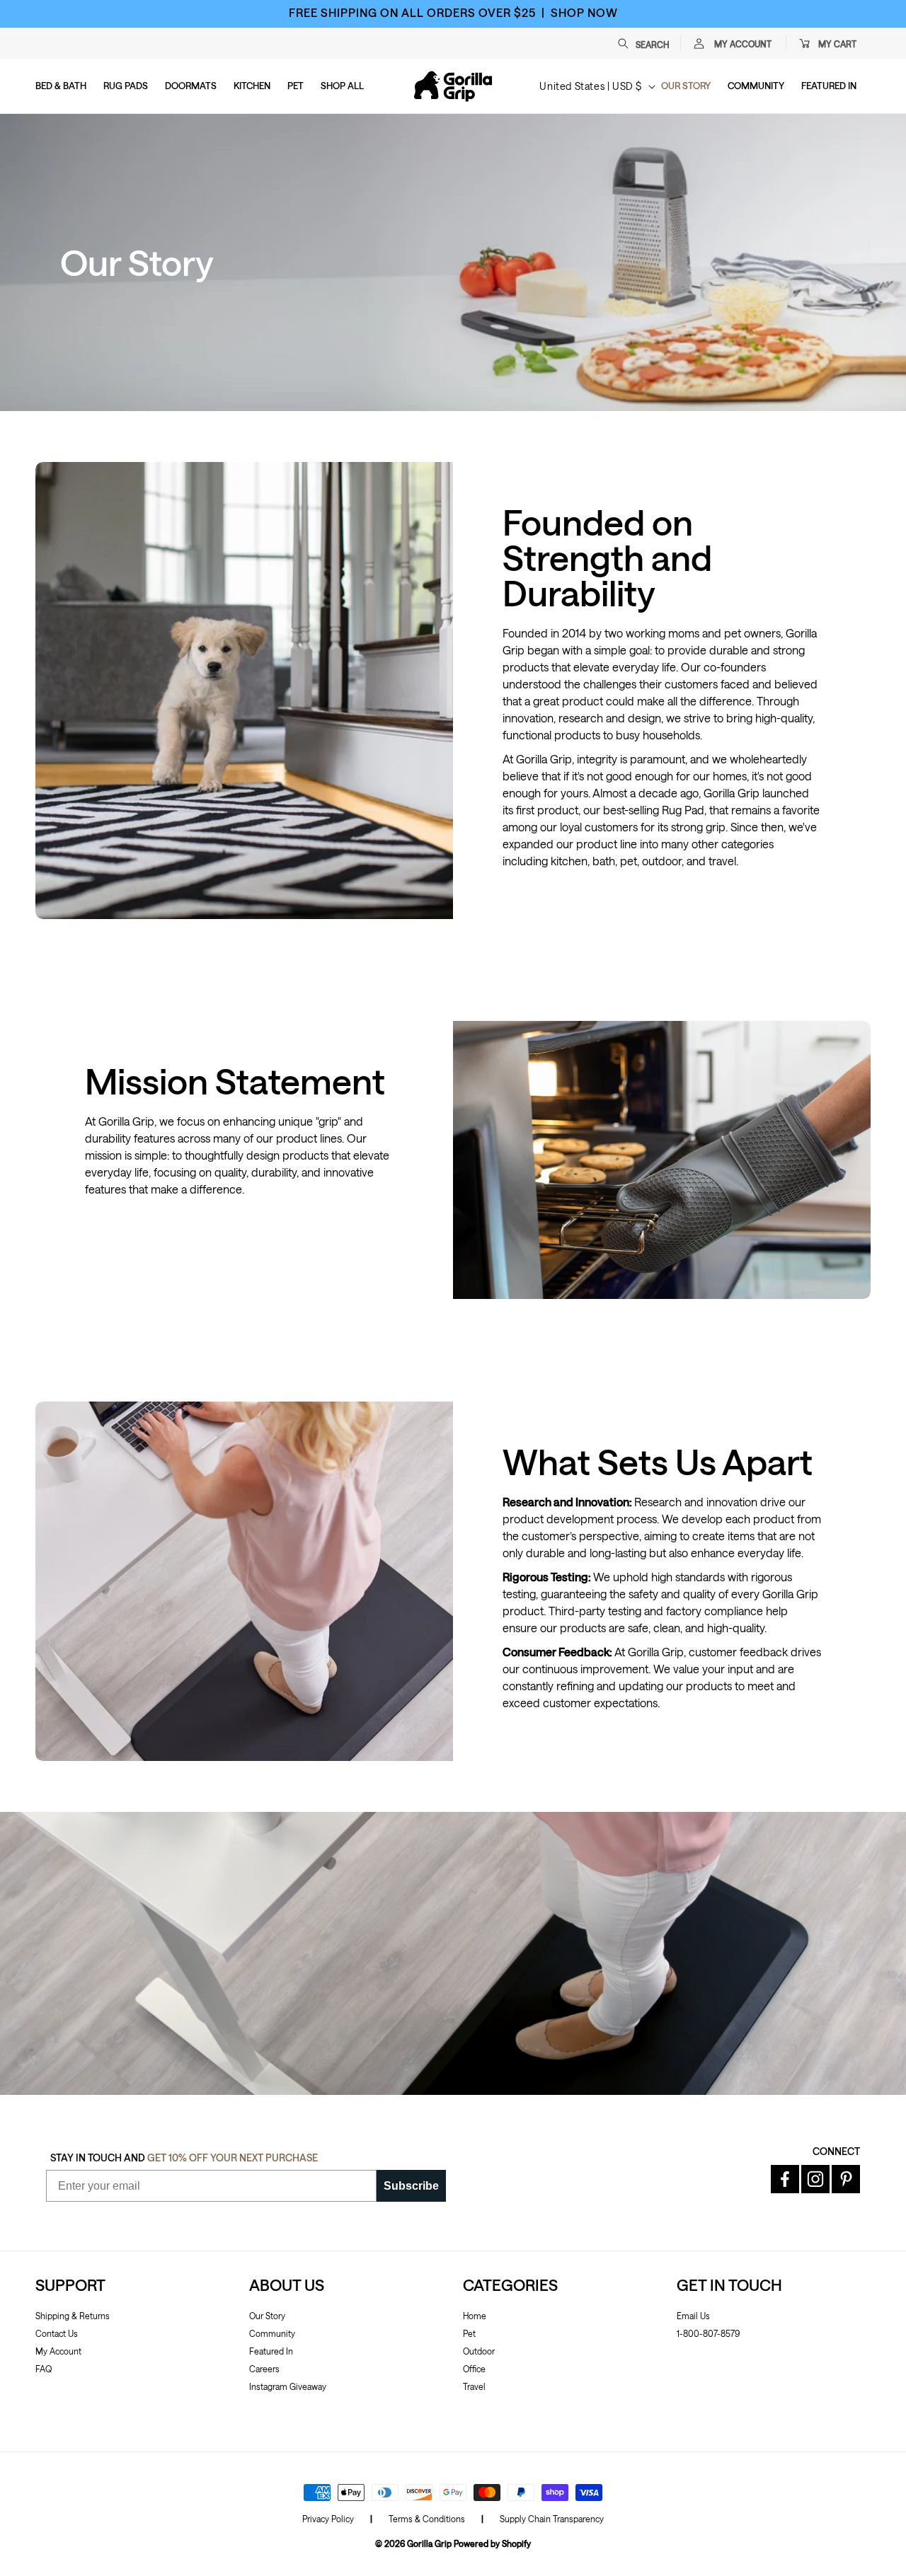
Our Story (267, 2316)
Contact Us (57, 2333)
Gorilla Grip (429, 2543)
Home (475, 2316)
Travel (474, 2386)
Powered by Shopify (492, 2543)
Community (272, 2333)
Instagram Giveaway (288, 2386)
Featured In (271, 2351)
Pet (469, 2333)
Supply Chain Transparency (552, 2519)
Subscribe (411, 2186)
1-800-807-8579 (708, 2333)
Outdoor (479, 2351)
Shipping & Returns (73, 2316)
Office (474, 2369)
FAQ (44, 2369)
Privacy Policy (328, 2519)
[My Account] (699, 43)
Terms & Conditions (427, 2519)
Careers (264, 2369)
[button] (650, 43)
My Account (58, 2351)
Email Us (693, 2316)
